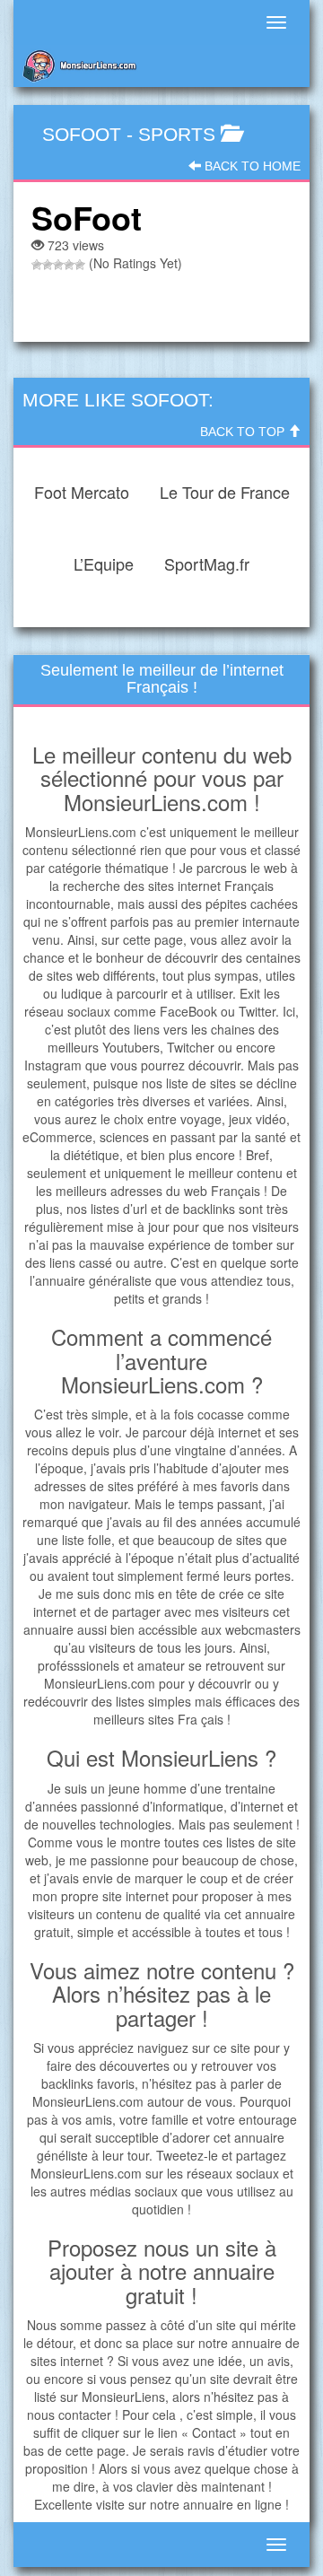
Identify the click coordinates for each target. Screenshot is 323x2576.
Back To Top (244, 432)
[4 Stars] (69, 265)
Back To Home (251, 166)
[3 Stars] (58, 265)
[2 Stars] (48, 265)
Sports (177, 134)
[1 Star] (37, 265)
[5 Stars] (80, 265)
